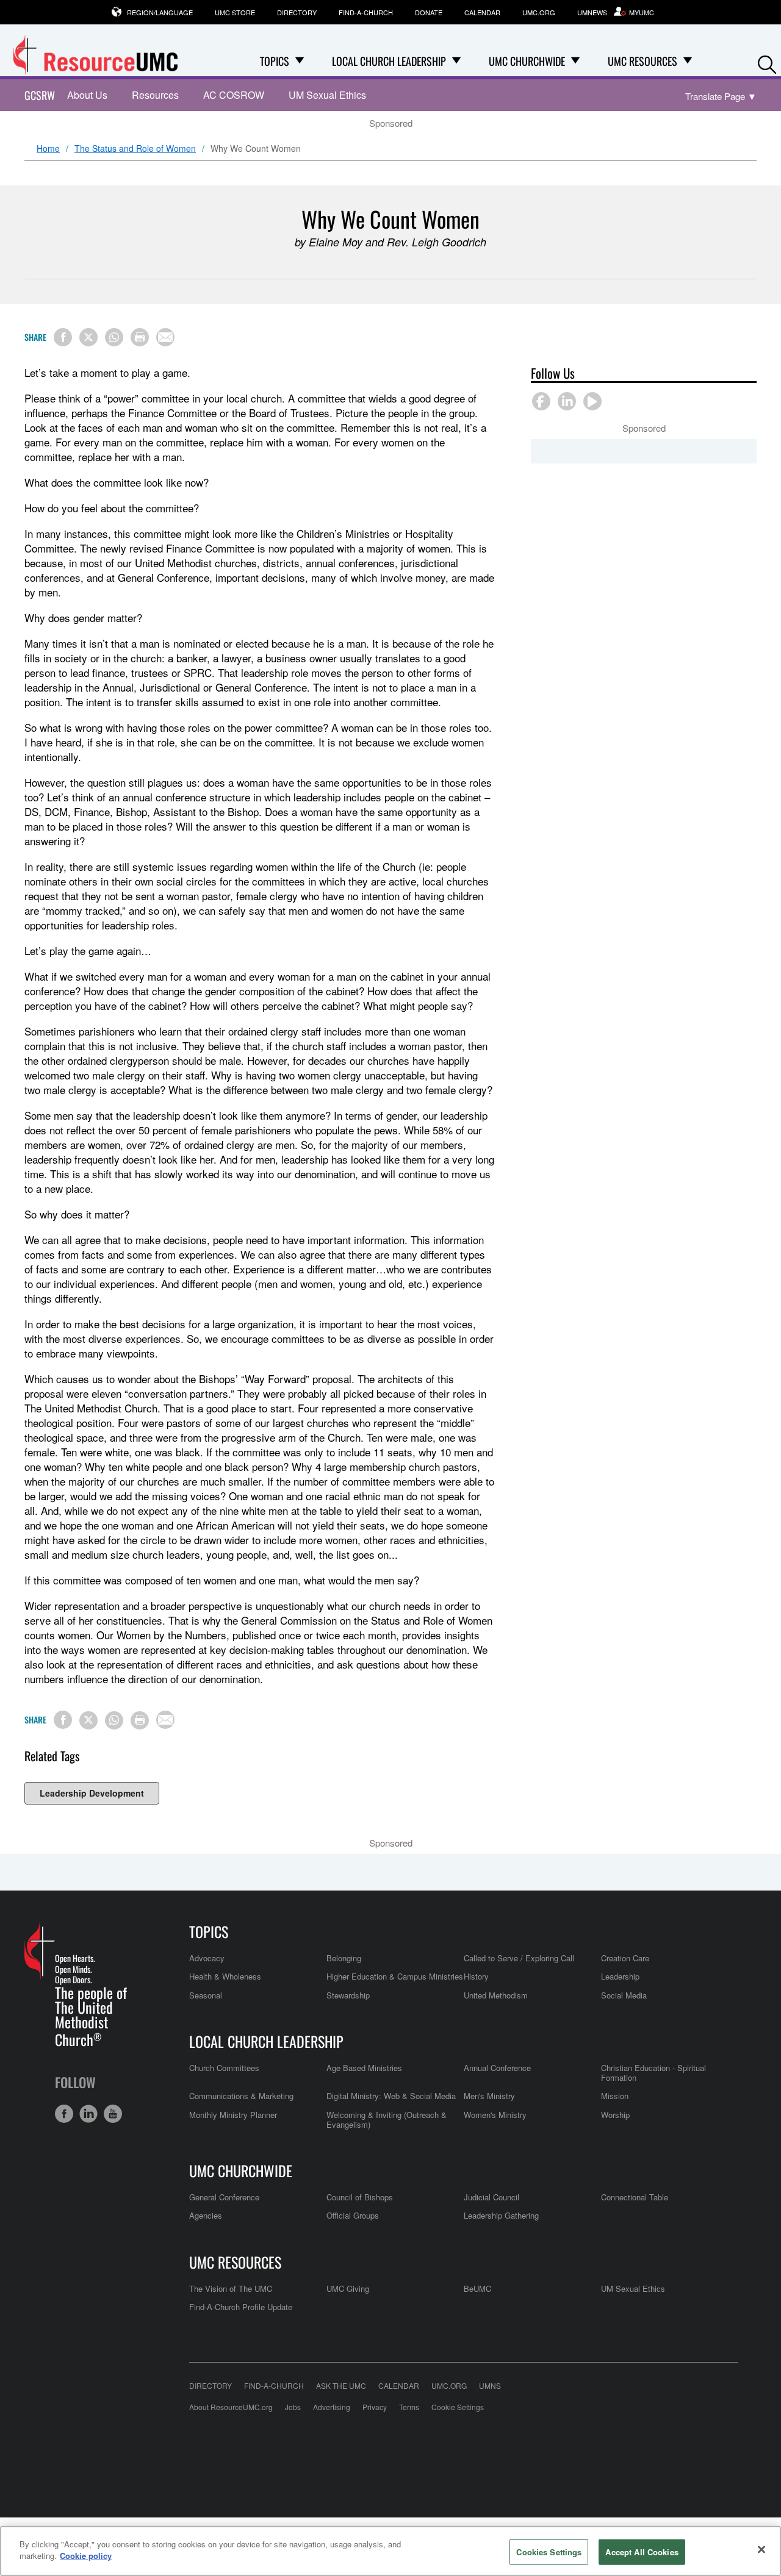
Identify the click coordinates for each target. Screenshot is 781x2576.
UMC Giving (348, 2288)
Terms (409, 2407)
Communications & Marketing (241, 2096)
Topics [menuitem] (275, 61)
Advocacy (207, 1958)
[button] (767, 62)
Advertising (332, 2407)
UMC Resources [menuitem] (642, 61)
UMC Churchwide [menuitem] (527, 61)
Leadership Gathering (501, 2215)
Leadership (620, 1976)
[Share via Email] (165, 337)
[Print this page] (140, 337)
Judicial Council (491, 2197)
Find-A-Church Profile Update (241, 2307)
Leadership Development (92, 1793)
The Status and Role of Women (135, 149)
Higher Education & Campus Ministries (395, 1976)
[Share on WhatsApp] (114, 337)
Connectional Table (635, 2197)
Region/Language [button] (160, 12)
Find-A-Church (366, 12)
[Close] (761, 2549)
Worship (615, 2115)
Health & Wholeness (225, 1976)
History (476, 1976)
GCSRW (40, 95)
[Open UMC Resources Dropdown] (688, 61)
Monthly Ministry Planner (233, 2115)
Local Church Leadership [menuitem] (389, 61)
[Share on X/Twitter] (88, 337)
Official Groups (353, 2215)
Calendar (482, 12)
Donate (429, 12)
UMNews (592, 12)
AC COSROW (234, 95)
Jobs (293, 2407)
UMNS (490, 2385)
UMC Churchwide (241, 2170)
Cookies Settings (549, 2552)
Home (48, 149)
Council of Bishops (360, 2197)
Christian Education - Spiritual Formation (653, 2073)
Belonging (344, 1958)
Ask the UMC (341, 2385)
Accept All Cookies (642, 2552)
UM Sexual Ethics (327, 95)
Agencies (206, 2215)
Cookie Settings (458, 2407)
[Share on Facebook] (63, 337)
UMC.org (539, 12)
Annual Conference (497, 2068)
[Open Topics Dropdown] (300, 61)
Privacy (375, 2407)
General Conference (224, 2197)
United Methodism (496, 1995)
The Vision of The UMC (231, 2288)
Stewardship (348, 1995)
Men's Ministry (489, 2096)
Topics (209, 1931)
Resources (155, 95)
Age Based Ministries (364, 2068)
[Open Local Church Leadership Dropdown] (456, 61)
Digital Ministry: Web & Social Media (391, 2096)
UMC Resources (235, 2262)
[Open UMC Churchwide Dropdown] (575, 61)
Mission (615, 2096)
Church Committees (224, 2068)
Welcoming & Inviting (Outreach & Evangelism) (387, 2120)
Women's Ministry (495, 2115)
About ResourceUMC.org (231, 2407)
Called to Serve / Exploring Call (519, 1958)
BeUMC (477, 2288)
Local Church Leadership (266, 2041)
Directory (297, 12)
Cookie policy (86, 2556)
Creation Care (625, 1958)
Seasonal (206, 1995)
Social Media (624, 1995)
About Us (87, 95)
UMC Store (235, 12)
